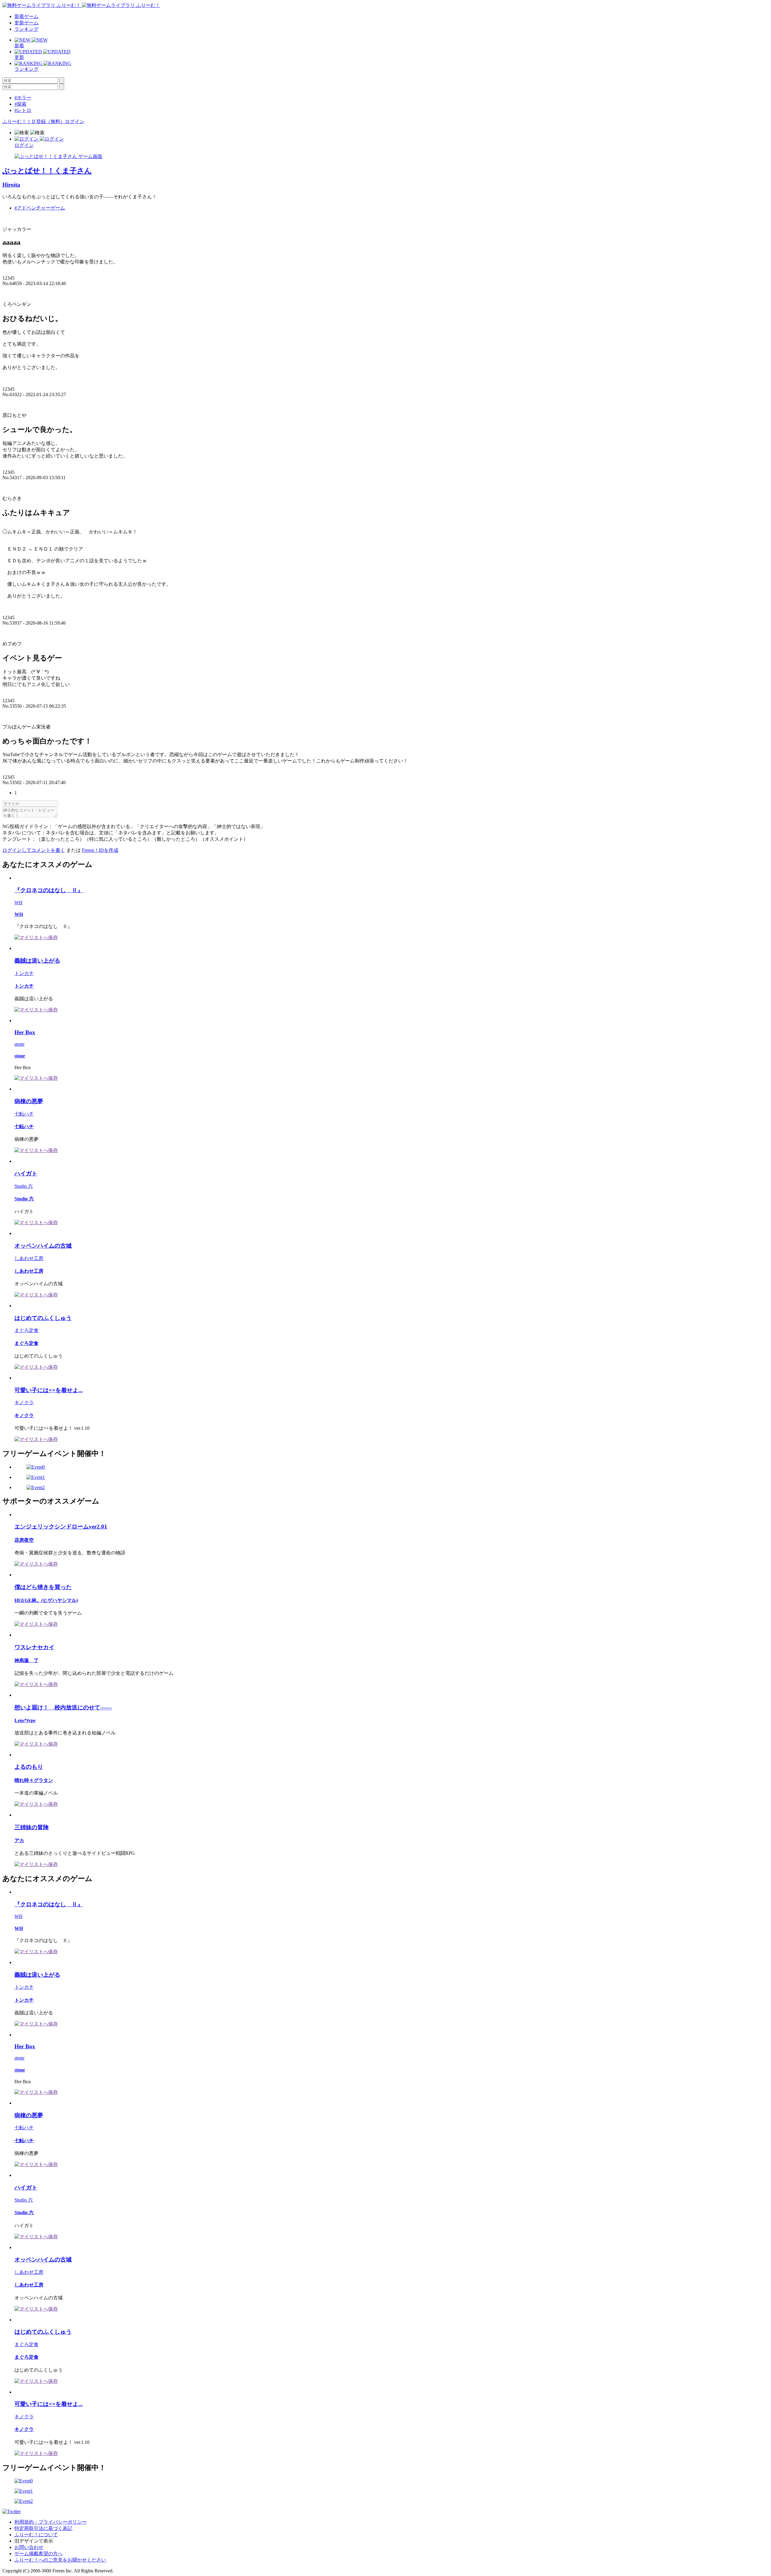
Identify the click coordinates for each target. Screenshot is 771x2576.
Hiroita (11, 185)
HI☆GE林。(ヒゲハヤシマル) (46, 1600)
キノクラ (24, 1403)
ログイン (75, 121)
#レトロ (23, 110)
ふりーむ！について (36, 2535)
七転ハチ (24, 1114)
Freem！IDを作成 (100, 850)
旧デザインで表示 (34, 2541)
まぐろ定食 (27, 1330)
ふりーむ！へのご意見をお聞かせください (60, 2560)
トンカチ (24, 973)
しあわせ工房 (29, 1258)
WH (19, 903)
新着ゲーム (27, 16)
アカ (19, 1840)
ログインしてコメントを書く (34, 850)
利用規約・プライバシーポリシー (51, 2522)
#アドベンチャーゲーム (40, 208)
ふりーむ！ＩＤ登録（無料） (34, 121)
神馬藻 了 (27, 1660)
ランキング (27, 29)
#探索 (20, 104)
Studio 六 (24, 1186)
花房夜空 (24, 1540)
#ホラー (23, 98)
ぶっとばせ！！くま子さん (47, 171)
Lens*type (25, 1720)
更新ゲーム (27, 23)
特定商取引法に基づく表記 (43, 2528)
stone (19, 1044)
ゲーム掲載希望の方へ (39, 2554)
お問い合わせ (29, 2547)
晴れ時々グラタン (34, 1780)
